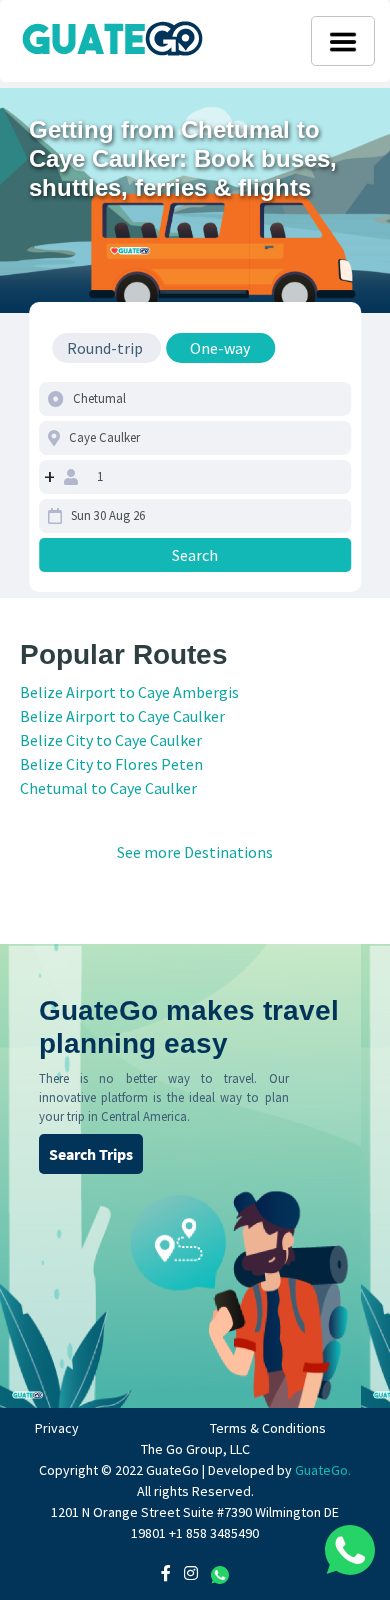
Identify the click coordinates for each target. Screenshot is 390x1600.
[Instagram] (191, 1573)
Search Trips (91, 1154)
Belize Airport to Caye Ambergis (129, 692)
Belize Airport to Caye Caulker (122, 716)
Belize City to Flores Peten (111, 764)
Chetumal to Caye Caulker (108, 788)
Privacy (57, 1428)
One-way (220, 348)
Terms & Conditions (268, 1428)
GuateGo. (323, 1470)
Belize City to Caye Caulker (111, 740)
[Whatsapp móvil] (350, 1550)
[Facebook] (166, 1573)
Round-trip (105, 348)
